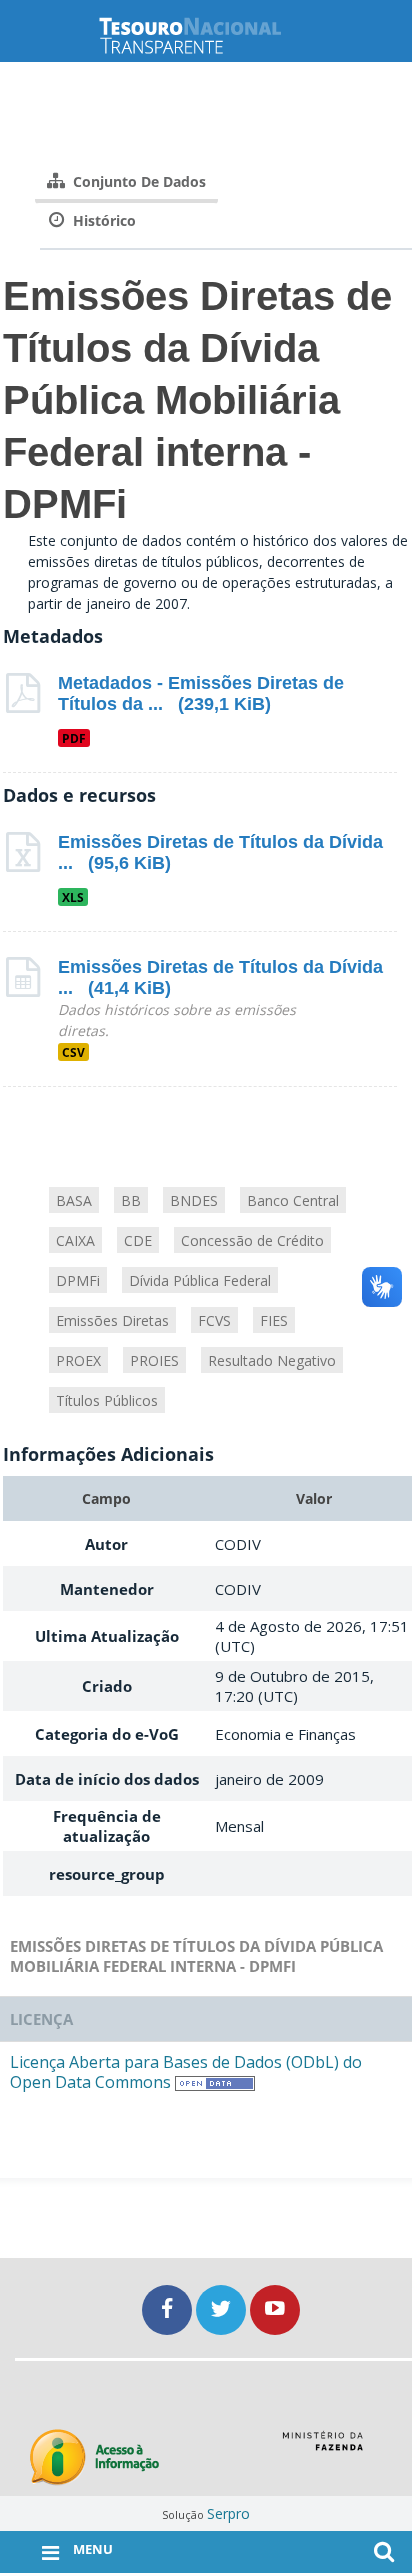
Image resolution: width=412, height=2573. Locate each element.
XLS (73, 897)
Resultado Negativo (272, 1360)
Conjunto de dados (137, 181)
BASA (74, 1200)
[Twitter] (223, 2309)
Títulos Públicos (107, 1400)
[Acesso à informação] (94, 2457)
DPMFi (78, 1280)
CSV (73, 1052)
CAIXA (75, 1240)
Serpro (228, 2513)
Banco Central (293, 1200)
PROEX (78, 1360)
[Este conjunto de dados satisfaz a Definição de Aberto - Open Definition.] (215, 2082)
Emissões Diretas (112, 1320)
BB (131, 1200)
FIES (274, 1320)
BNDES (194, 1200)
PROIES (154, 1360)
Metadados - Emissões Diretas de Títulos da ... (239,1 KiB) (201, 693)
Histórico (102, 220)
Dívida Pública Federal (200, 1280)
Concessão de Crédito (252, 1240)
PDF (74, 738)
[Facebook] (169, 2309)
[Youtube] (275, 2309)
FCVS (214, 1320)
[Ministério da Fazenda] (322, 2448)
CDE (138, 1240)
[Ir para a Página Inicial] (206, 35)
